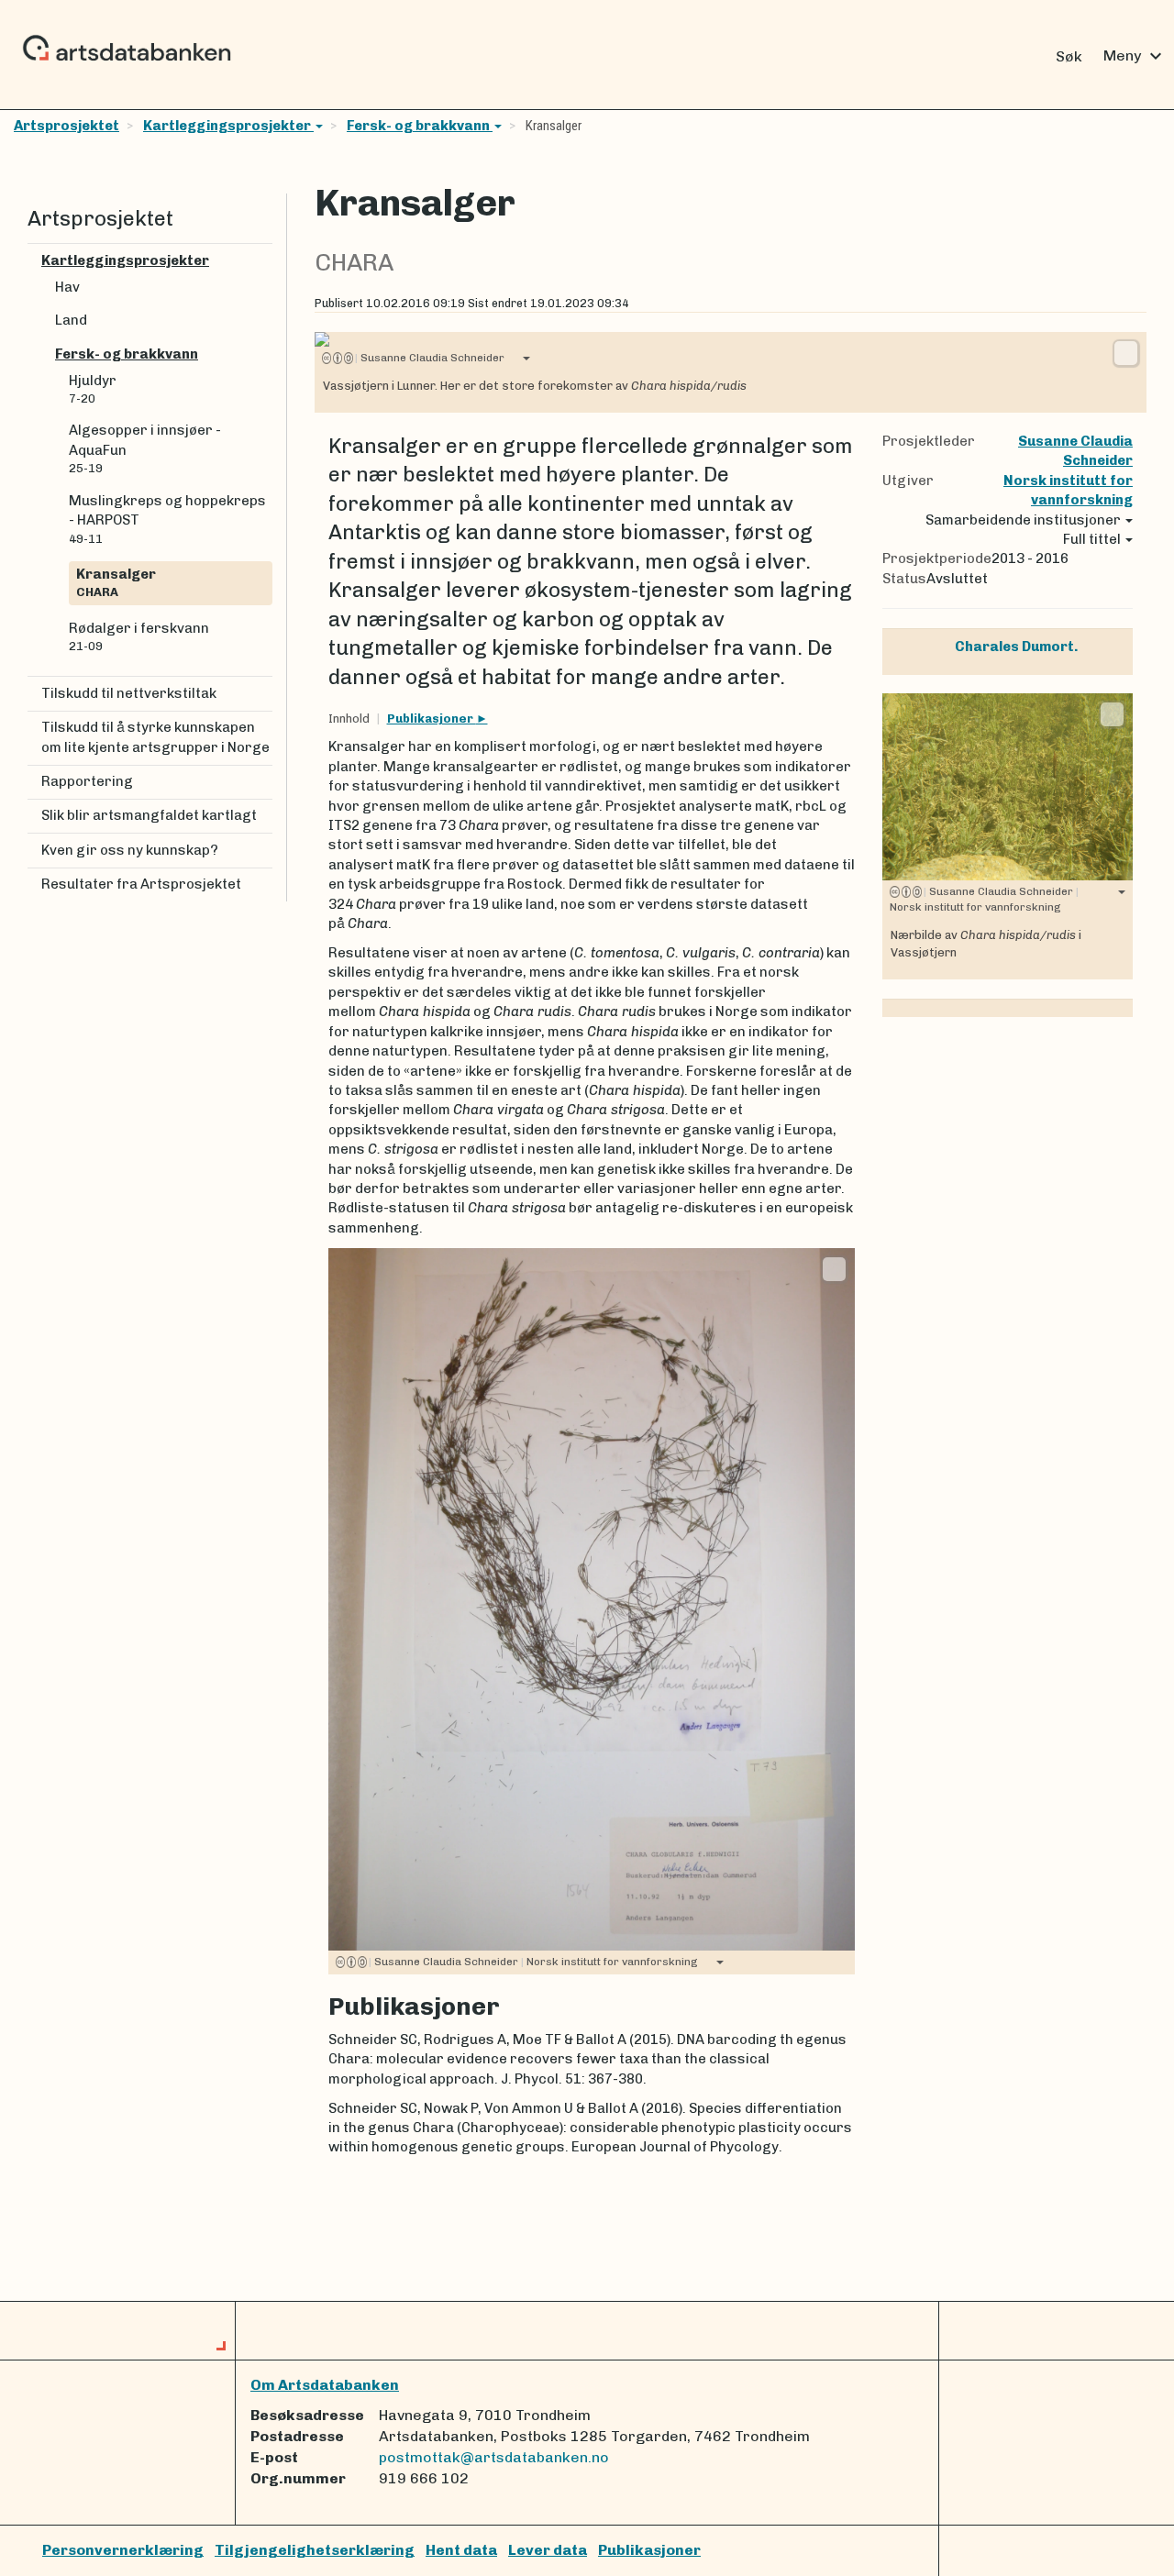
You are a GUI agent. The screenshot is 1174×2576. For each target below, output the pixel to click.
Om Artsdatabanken (325, 2385)
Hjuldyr (93, 389)
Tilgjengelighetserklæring (315, 2550)
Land (71, 320)
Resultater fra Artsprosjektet (141, 884)
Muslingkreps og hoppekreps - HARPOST (167, 519)
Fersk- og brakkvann (420, 126)
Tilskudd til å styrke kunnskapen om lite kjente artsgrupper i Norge (155, 737)
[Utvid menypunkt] (265, 261)
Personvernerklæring (123, 2550)
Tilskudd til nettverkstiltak (129, 693)
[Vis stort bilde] (1126, 353)
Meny (1135, 56)
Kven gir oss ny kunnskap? (130, 850)
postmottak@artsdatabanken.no (494, 2457)
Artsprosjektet (66, 126)
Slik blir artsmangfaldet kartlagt (149, 815)
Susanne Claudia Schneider (430, 358)
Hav (67, 287)
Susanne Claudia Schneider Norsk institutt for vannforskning (533, 1962)
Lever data (548, 2550)
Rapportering (87, 781)
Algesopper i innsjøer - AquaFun (145, 448)
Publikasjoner (432, 719)
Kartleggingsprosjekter (228, 126)
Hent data (461, 2550)
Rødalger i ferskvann (139, 636)
